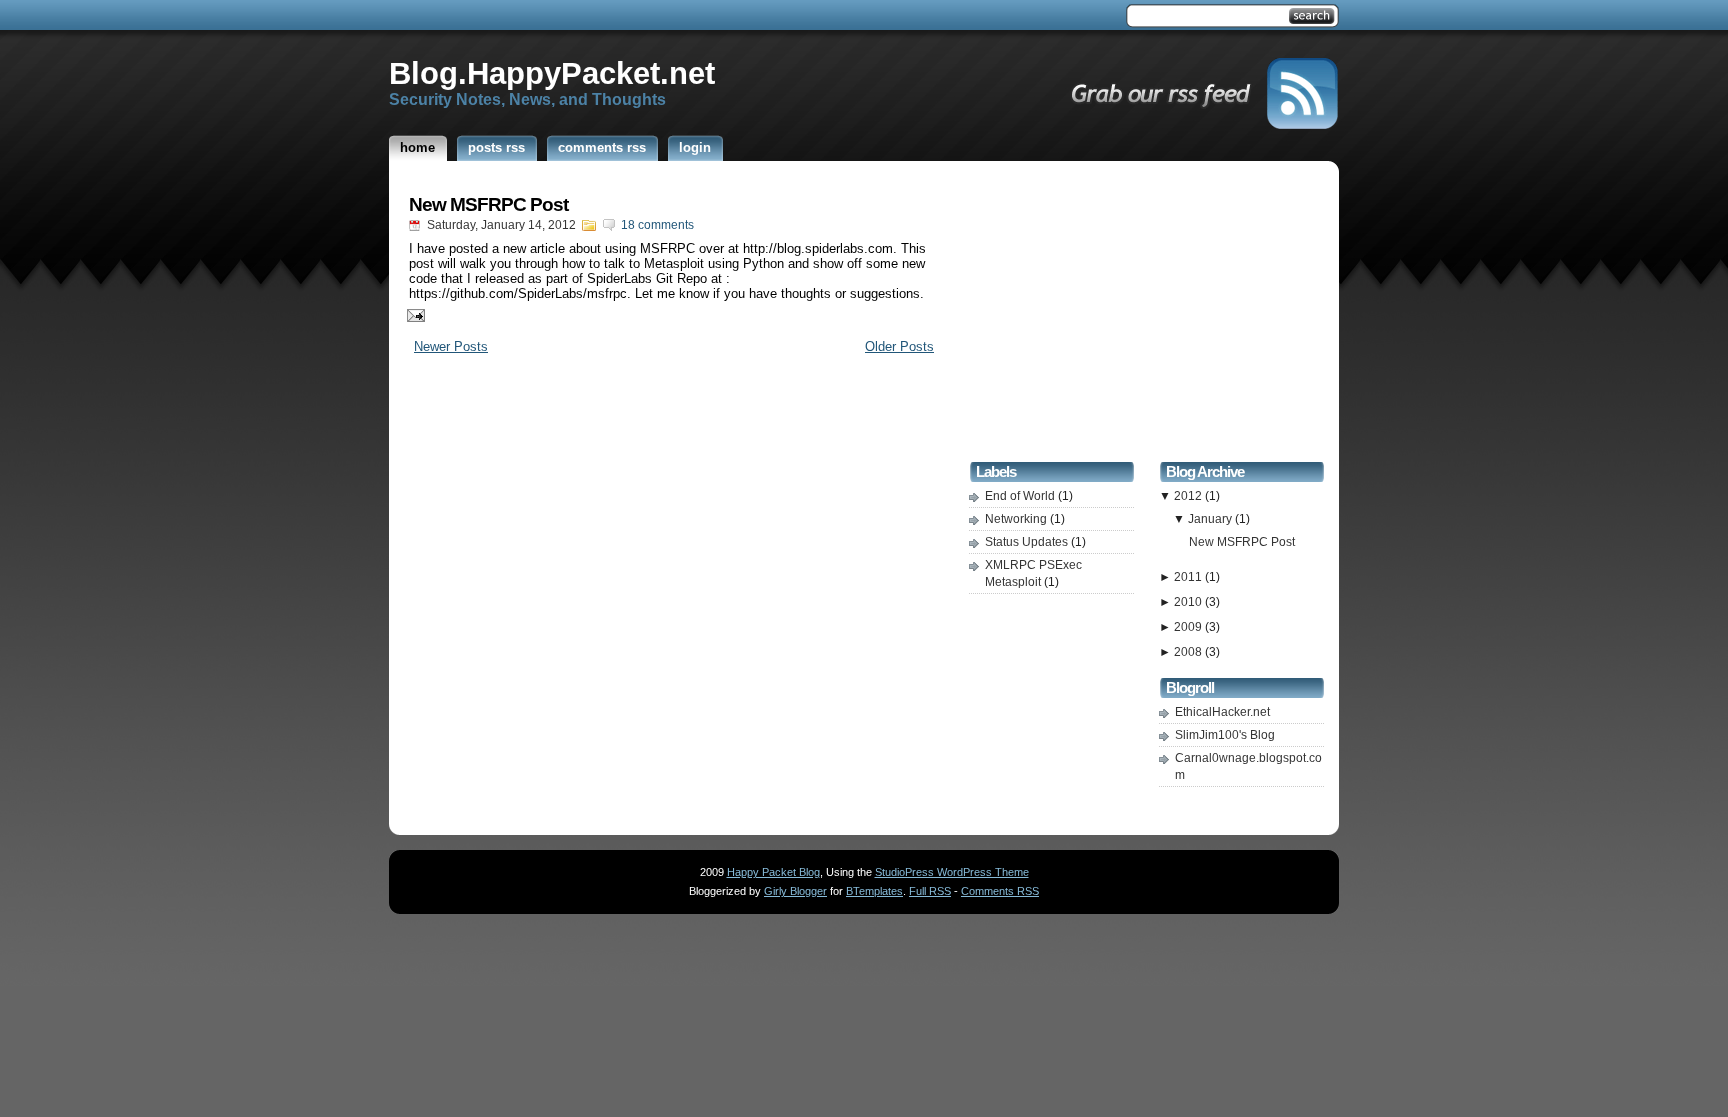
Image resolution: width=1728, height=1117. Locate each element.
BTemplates (874, 891)
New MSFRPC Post (488, 204)
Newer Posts (451, 346)
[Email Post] (412, 314)
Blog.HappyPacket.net (552, 73)
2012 (1189, 496)
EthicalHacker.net (1222, 712)
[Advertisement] (1147, 314)
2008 (1189, 652)
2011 (1189, 577)
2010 (1189, 602)
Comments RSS (1000, 891)
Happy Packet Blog (773, 872)
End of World (1021, 496)
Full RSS (930, 891)
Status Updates (1028, 542)
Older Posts (899, 346)
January (1211, 519)
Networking (1017, 519)
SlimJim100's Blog (1225, 735)
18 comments (657, 225)
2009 (1189, 627)
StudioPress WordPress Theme (952, 872)
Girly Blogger (795, 891)
